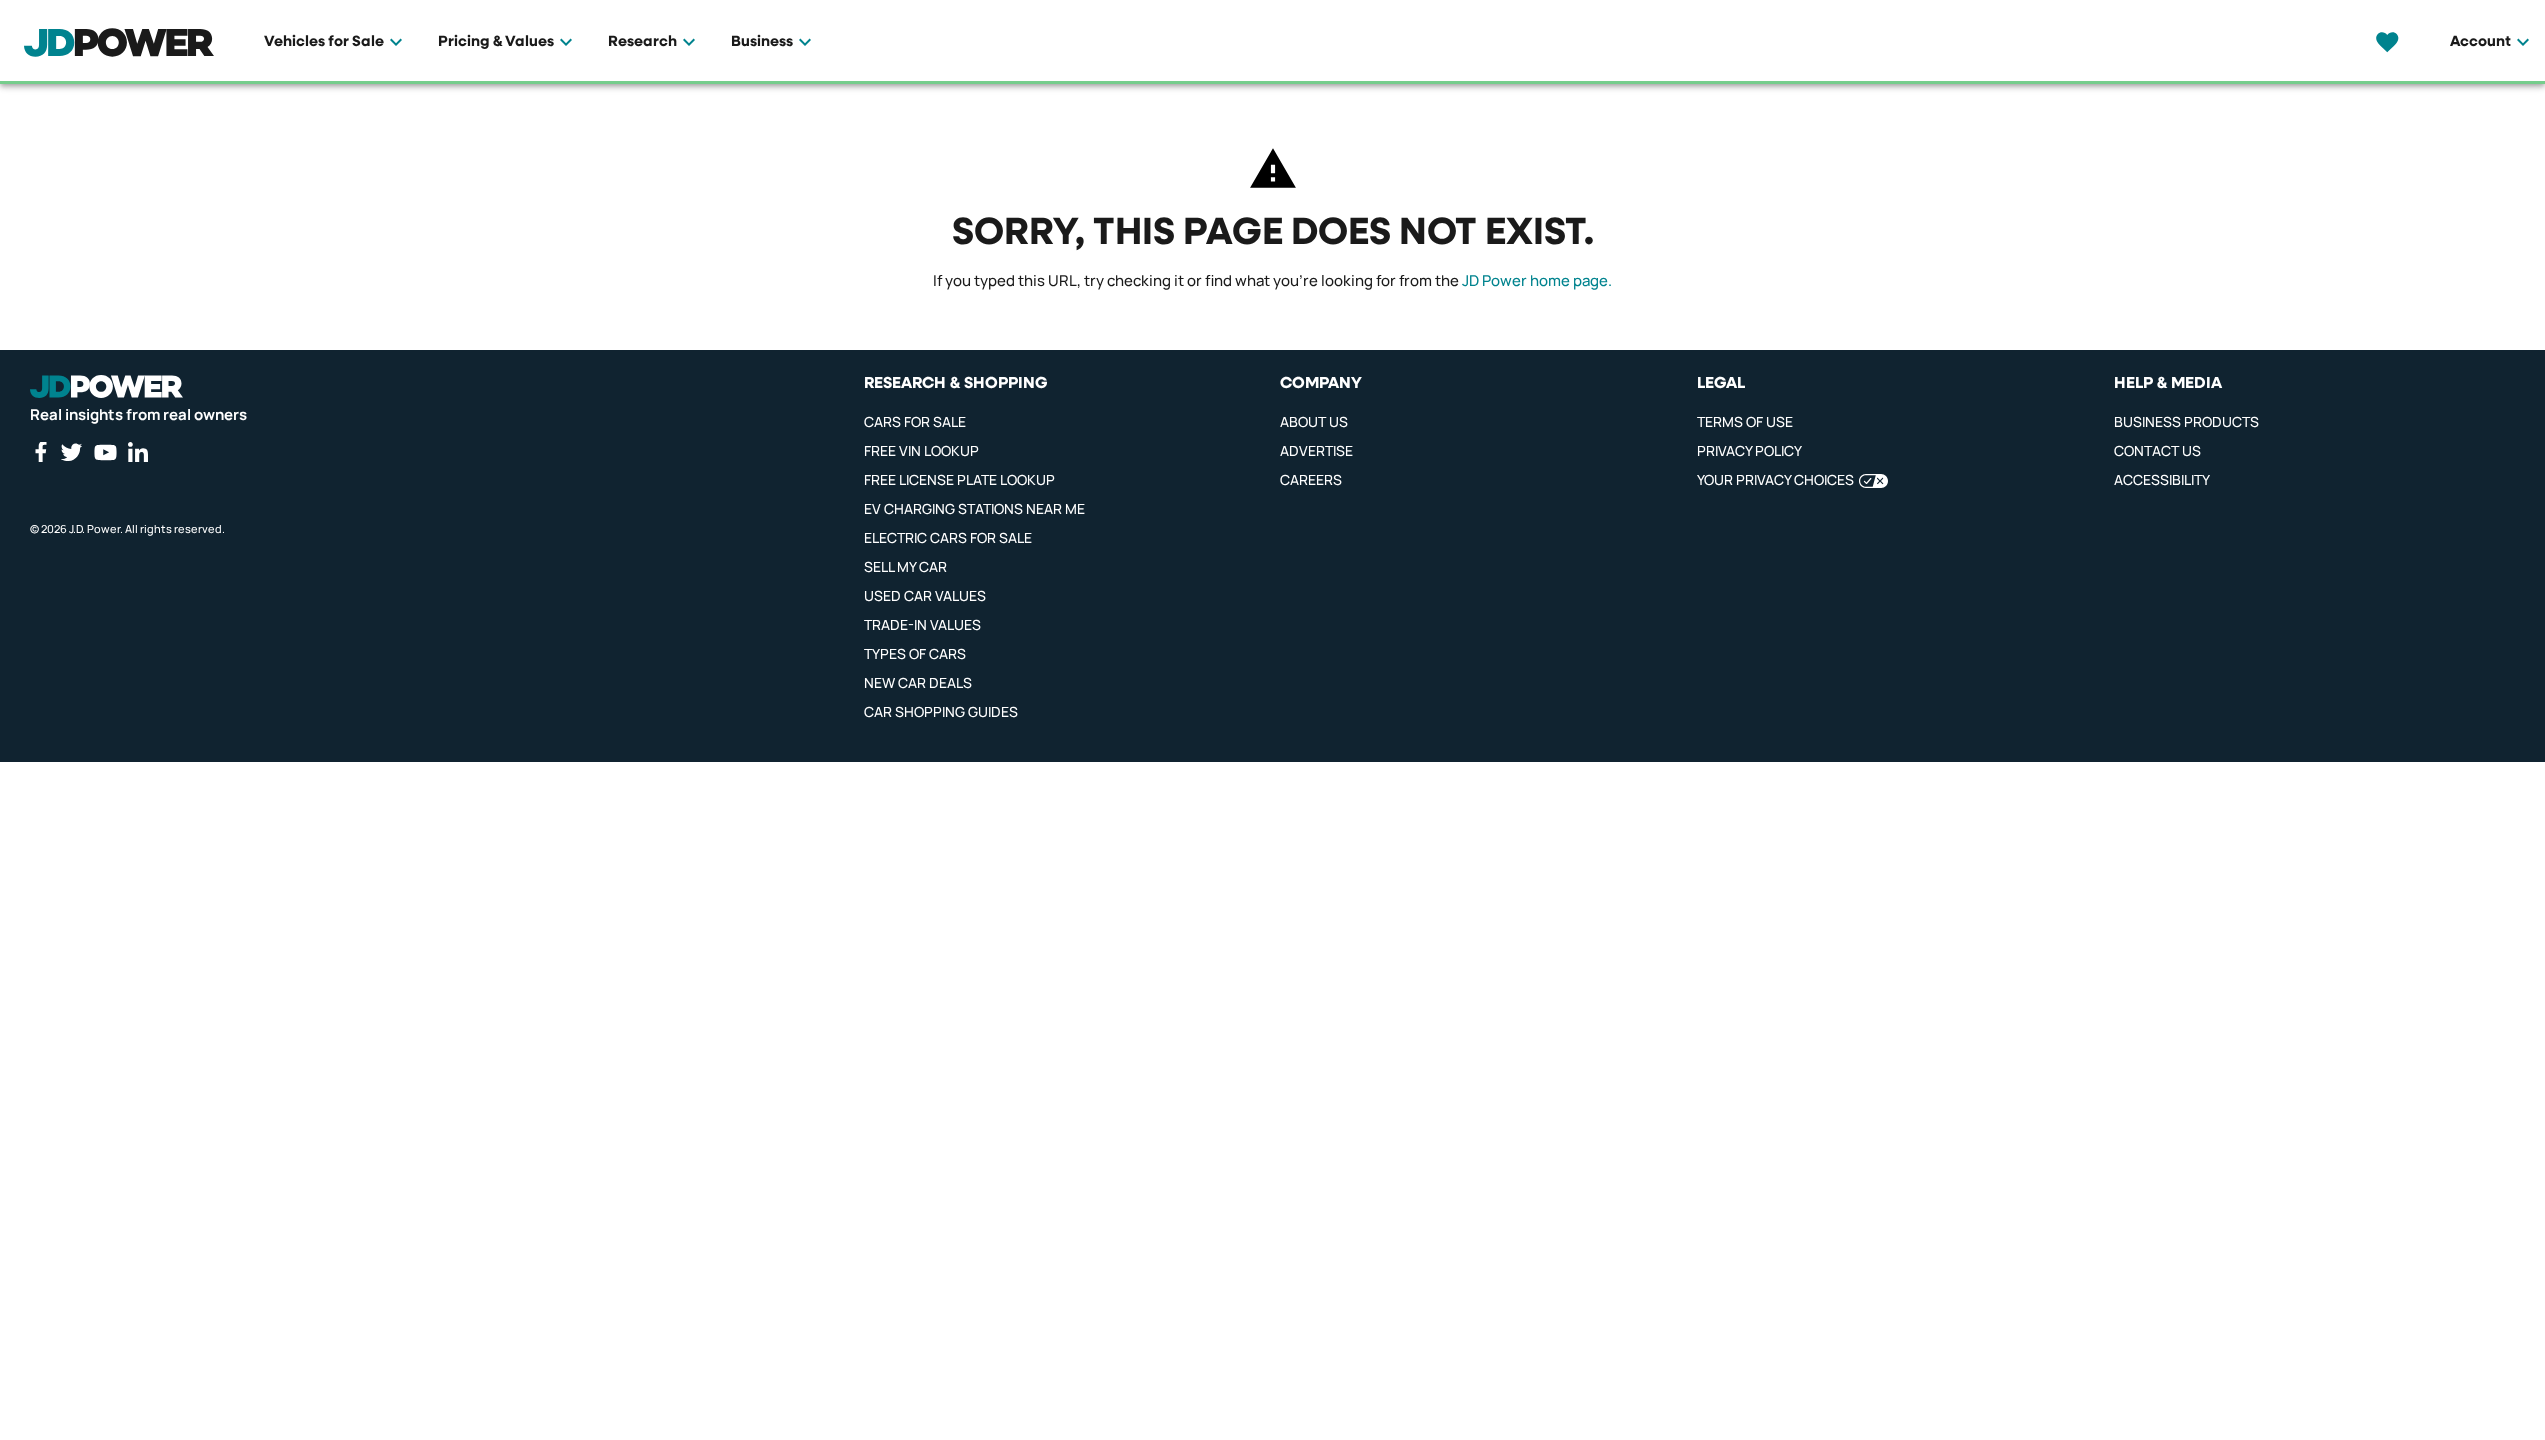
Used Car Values (925, 595)
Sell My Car (905, 566)
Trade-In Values (922, 624)
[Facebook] (40, 452)
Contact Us (2157, 450)
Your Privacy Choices (1775, 479)
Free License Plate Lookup (959, 479)
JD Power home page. (1537, 280)
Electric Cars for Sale (948, 537)
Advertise (1316, 450)
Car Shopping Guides (941, 711)
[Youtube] (105, 452)
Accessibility (2162, 479)
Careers (1311, 479)
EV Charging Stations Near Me (974, 508)
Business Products (2186, 421)
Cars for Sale (915, 421)
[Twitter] (71, 452)
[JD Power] (106, 387)
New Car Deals (918, 682)
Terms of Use (1745, 421)
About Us (1314, 421)
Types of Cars (915, 653)
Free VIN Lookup (921, 450)
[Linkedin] (138, 452)
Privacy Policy (1749, 450)
